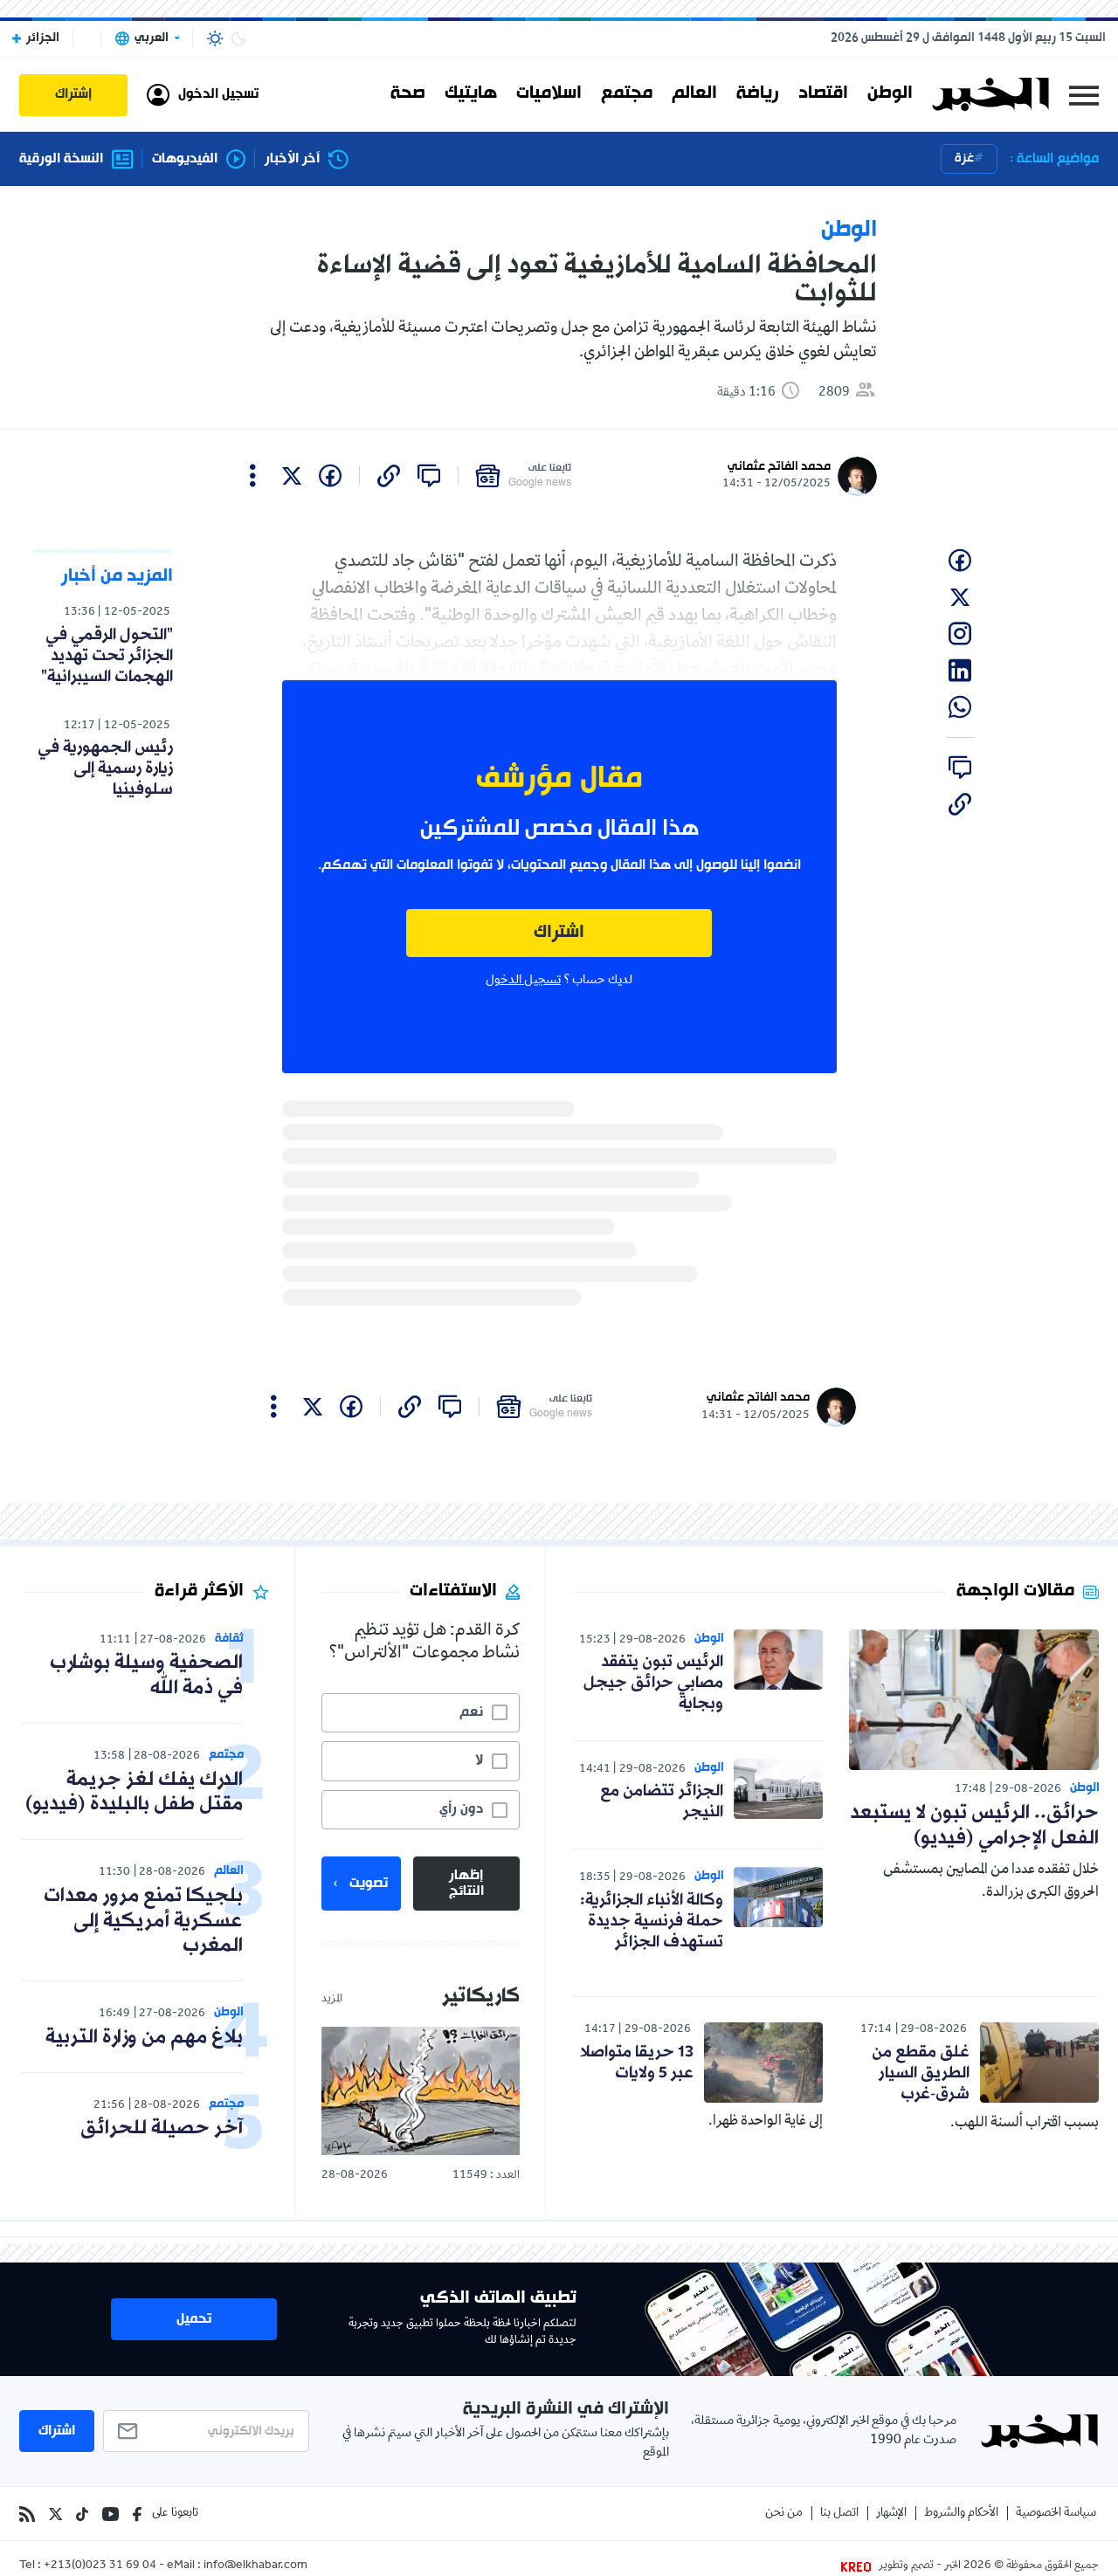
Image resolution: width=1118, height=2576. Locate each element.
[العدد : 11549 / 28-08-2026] (421, 2091)
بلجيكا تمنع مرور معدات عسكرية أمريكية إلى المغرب (143, 1922)
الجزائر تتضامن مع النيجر (662, 1801)
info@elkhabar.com (255, 2566)
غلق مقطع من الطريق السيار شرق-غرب (921, 2073)
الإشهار (891, 2514)
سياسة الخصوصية (1056, 2514)
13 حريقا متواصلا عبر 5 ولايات (637, 2063)
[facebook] (330, 476)
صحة (408, 94)
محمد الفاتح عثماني (779, 467)
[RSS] (27, 2514)
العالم (694, 94)
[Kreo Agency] (859, 2566)
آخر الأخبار (292, 159)
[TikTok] (82, 2514)
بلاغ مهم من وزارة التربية (144, 2038)
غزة (964, 158)
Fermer (1084, 95)
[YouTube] (110, 2514)
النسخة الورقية (61, 159)
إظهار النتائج (466, 1884)
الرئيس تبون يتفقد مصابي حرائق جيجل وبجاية (653, 1683)
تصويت (369, 1884)
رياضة (758, 94)
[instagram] (960, 634)
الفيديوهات (185, 159)
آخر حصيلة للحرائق (162, 2128)
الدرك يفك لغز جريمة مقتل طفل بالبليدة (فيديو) (134, 1793)
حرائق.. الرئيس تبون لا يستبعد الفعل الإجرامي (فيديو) (974, 1826)
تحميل (194, 2319)
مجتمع (627, 94)
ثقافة (229, 1639)
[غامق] (238, 38)
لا (479, 1760)
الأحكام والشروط (961, 2514)
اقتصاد (823, 94)
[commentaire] (429, 476)
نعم (471, 1712)
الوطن (890, 94)
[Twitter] (55, 2514)
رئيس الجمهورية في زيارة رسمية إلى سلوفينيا (105, 768)
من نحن (784, 2514)
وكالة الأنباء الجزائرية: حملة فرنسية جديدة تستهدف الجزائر (652, 1921)
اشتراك (559, 933)
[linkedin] (960, 671)
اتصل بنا (839, 2514)
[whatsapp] (960, 707)
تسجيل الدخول (523, 981)
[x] (292, 476)
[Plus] (253, 476)
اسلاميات (549, 94)
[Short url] (389, 476)
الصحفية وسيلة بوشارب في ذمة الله (146, 1676)
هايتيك (471, 94)
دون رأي (461, 1809)
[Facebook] (137, 2514)
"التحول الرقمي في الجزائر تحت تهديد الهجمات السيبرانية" (107, 656)
